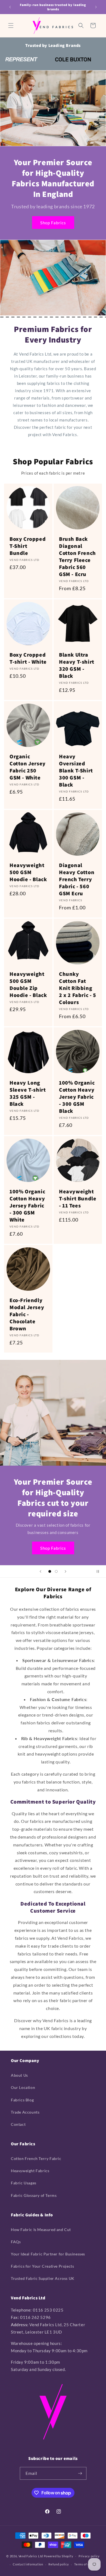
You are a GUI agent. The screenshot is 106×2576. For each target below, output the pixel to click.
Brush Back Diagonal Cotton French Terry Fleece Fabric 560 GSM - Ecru (77, 557)
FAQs (16, 2242)
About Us (19, 2075)
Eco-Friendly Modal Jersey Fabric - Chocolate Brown (27, 1314)
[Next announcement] (96, 7)
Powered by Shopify (59, 2556)
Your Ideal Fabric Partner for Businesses (48, 2254)
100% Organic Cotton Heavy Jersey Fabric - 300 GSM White (27, 1206)
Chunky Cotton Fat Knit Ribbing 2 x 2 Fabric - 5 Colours (78, 988)
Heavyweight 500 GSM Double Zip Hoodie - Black (28, 985)
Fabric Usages (24, 2183)
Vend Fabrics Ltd (31, 2556)
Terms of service (86, 2564)
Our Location (23, 2087)
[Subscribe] (80, 2473)
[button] (11, 25)
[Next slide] (66, 1571)
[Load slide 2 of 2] (56, 1571)
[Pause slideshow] (100, 1571)
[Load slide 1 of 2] (50, 1571)
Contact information (28, 2564)
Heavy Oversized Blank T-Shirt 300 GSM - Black (76, 771)
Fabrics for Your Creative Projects (42, 2266)
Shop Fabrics (53, 223)
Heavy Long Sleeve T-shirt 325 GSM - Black (28, 1093)
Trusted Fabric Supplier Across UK (43, 2278)
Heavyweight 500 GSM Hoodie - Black (28, 872)
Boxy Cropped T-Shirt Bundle (28, 546)
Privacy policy (89, 2556)
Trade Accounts (25, 2112)
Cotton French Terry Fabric (36, 2158)
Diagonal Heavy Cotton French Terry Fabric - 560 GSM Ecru (77, 879)
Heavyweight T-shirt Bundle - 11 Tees (78, 1198)
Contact (18, 2124)
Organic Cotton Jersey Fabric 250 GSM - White (28, 767)
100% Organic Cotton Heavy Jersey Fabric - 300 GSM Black (77, 1097)
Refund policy (59, 2564)
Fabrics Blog (22, 2100)
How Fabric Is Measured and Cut (41, 2230)
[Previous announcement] (10, 7)
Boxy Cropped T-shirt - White (28, 658)
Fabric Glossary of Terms (34, 2195)
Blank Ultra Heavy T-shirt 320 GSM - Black (77, 665)
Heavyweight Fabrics (30, 2171)
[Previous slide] (40, 1571)
